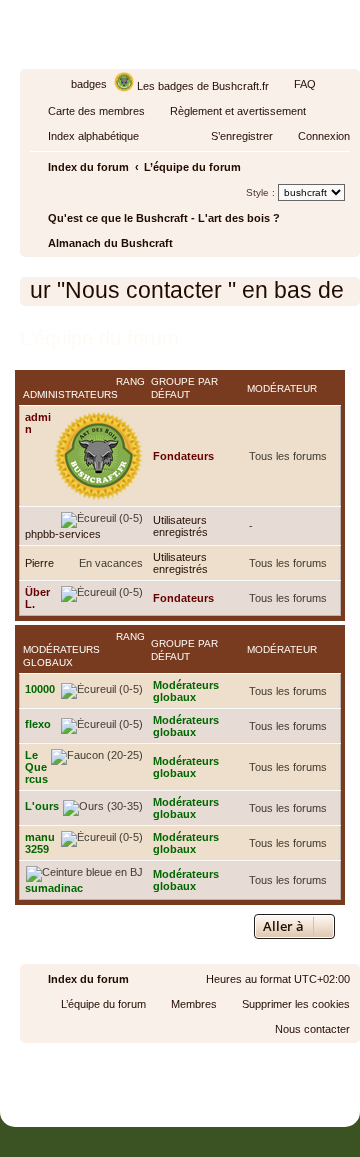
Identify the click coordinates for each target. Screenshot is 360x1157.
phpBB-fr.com (207, 1079)
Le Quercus (36, 767)
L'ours (42, 806)
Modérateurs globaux (61, 656)
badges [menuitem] (89, 84)
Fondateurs (183, 456)
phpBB (134, 1061)
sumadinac (54, 888)
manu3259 (40, 843)
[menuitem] (296, 84)
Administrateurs (70, 394)
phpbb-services (63, 534)
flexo (38, 724)
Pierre (39, 563)
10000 (40, 689)
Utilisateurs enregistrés (180, 526)
